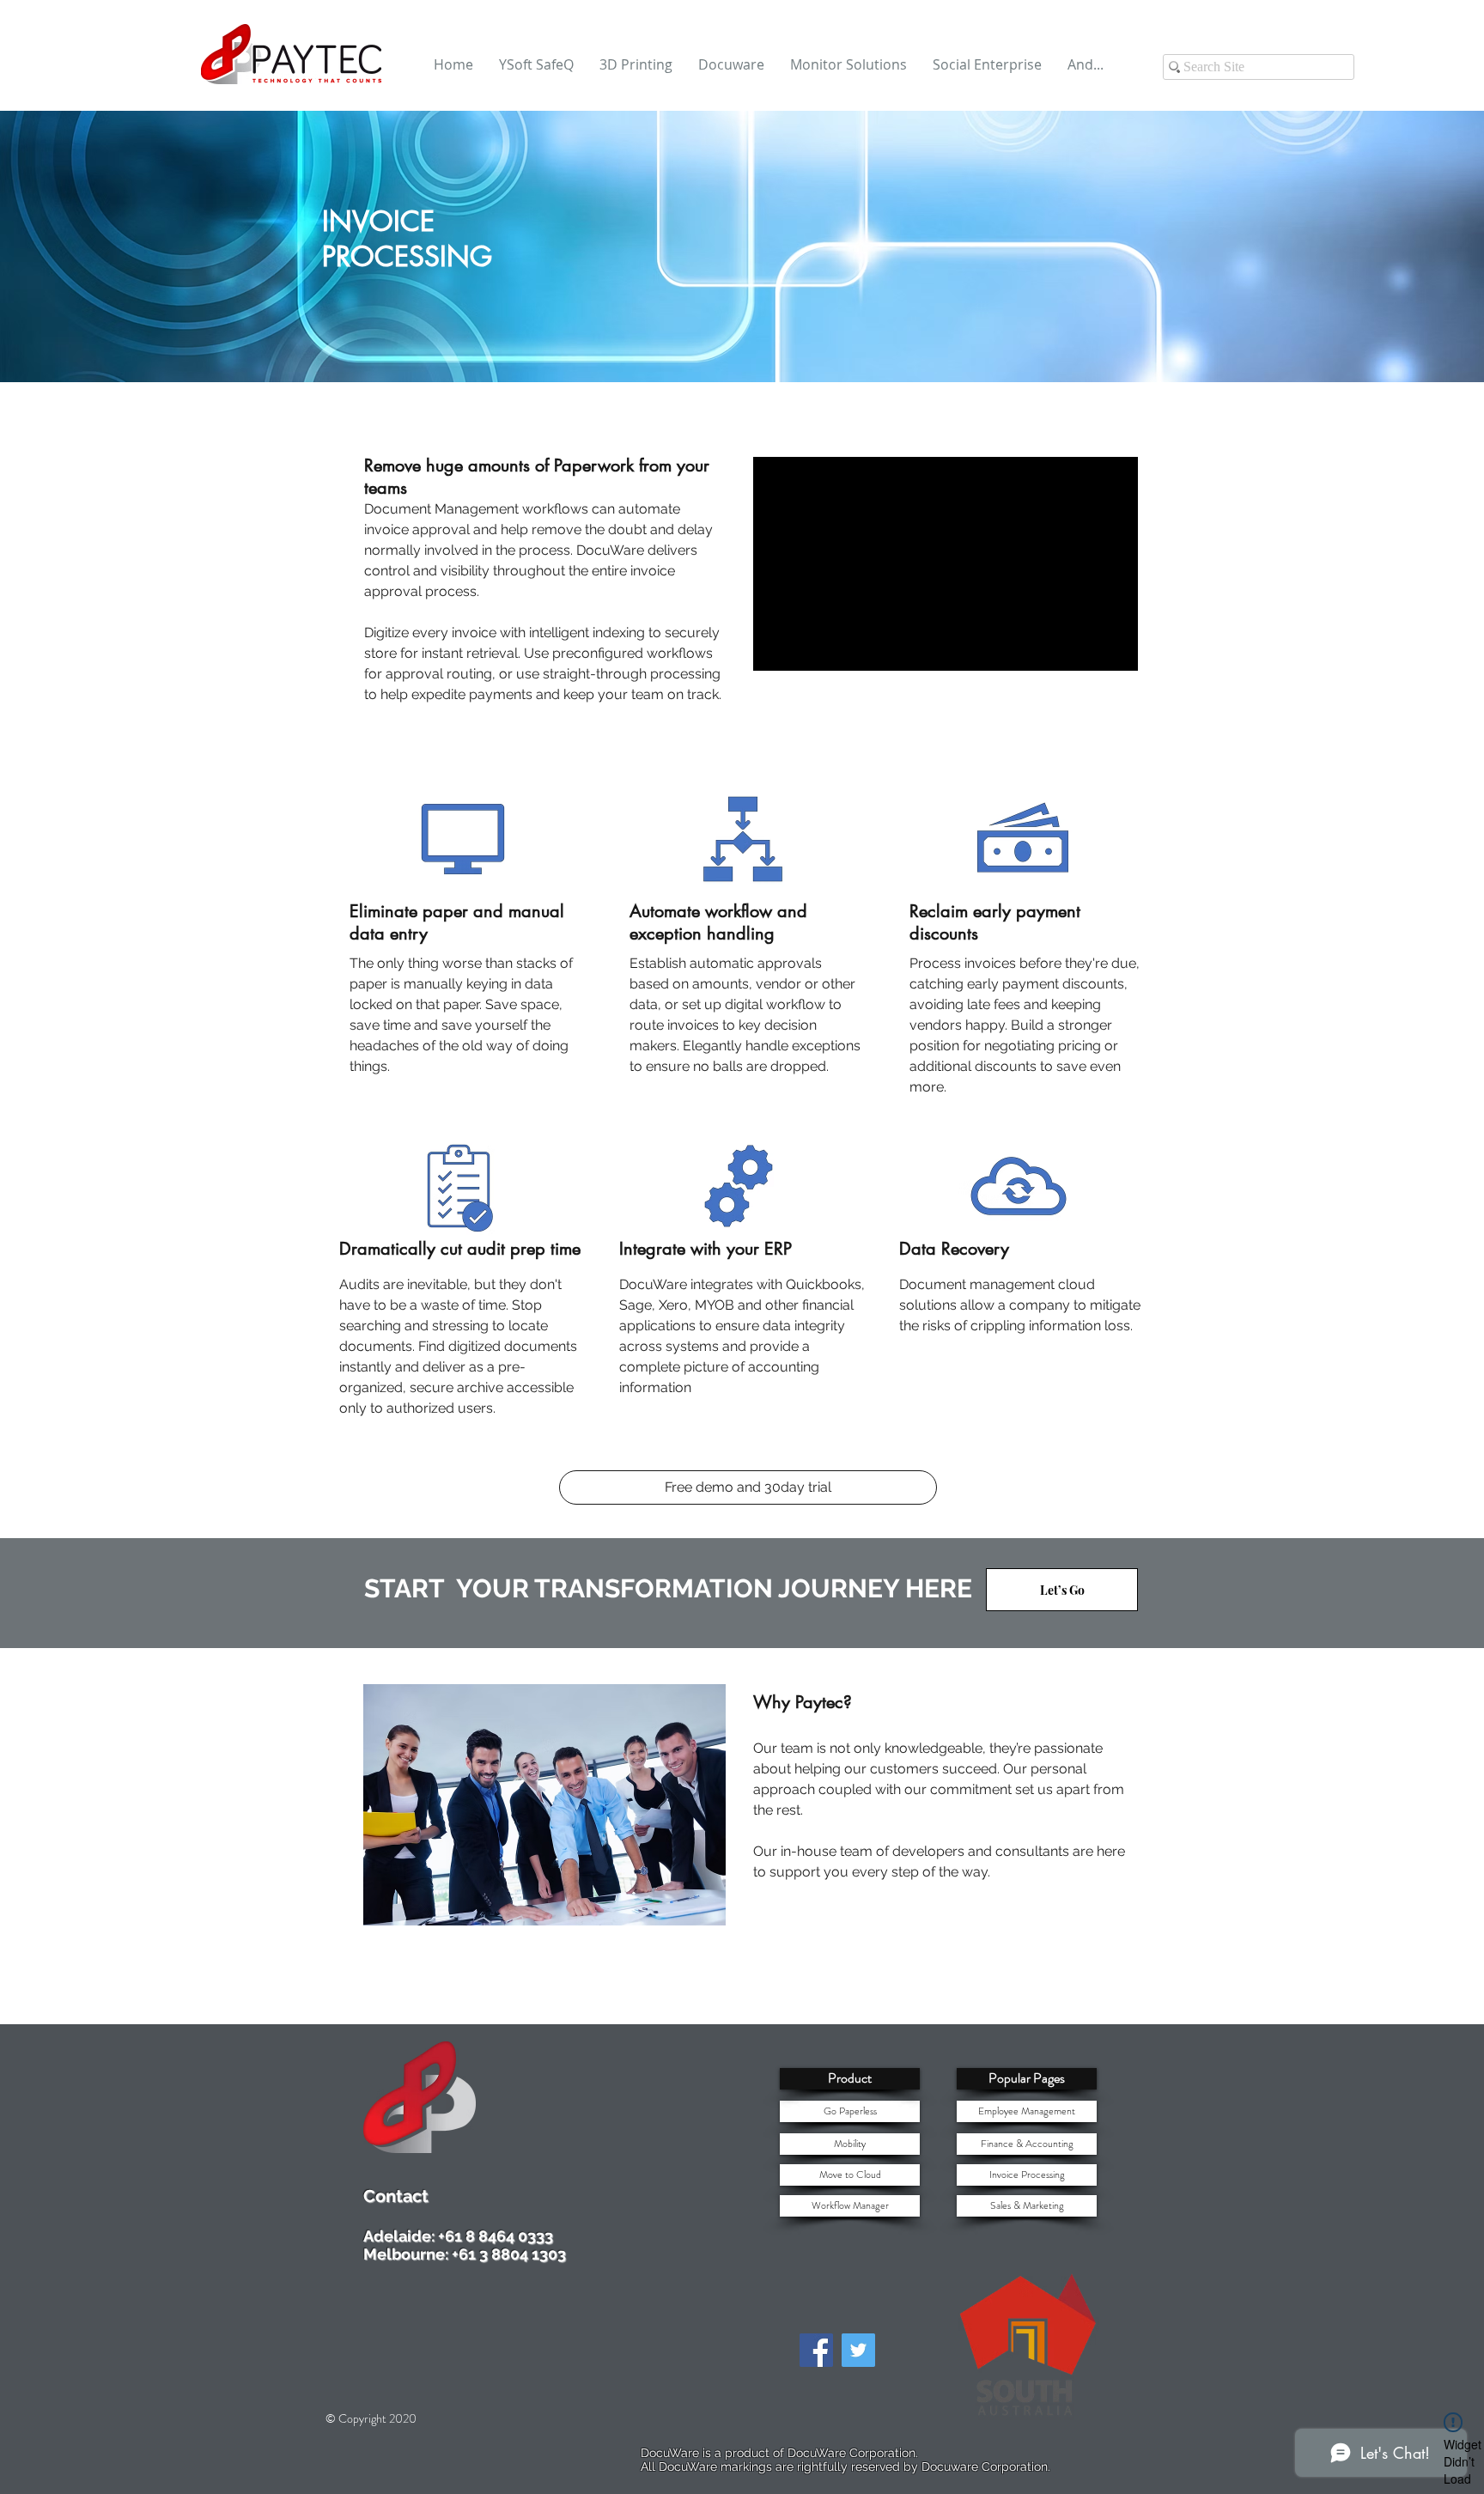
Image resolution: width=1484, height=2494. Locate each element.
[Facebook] (816, 2350)
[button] (850, 2079)
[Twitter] (858, 2350)
